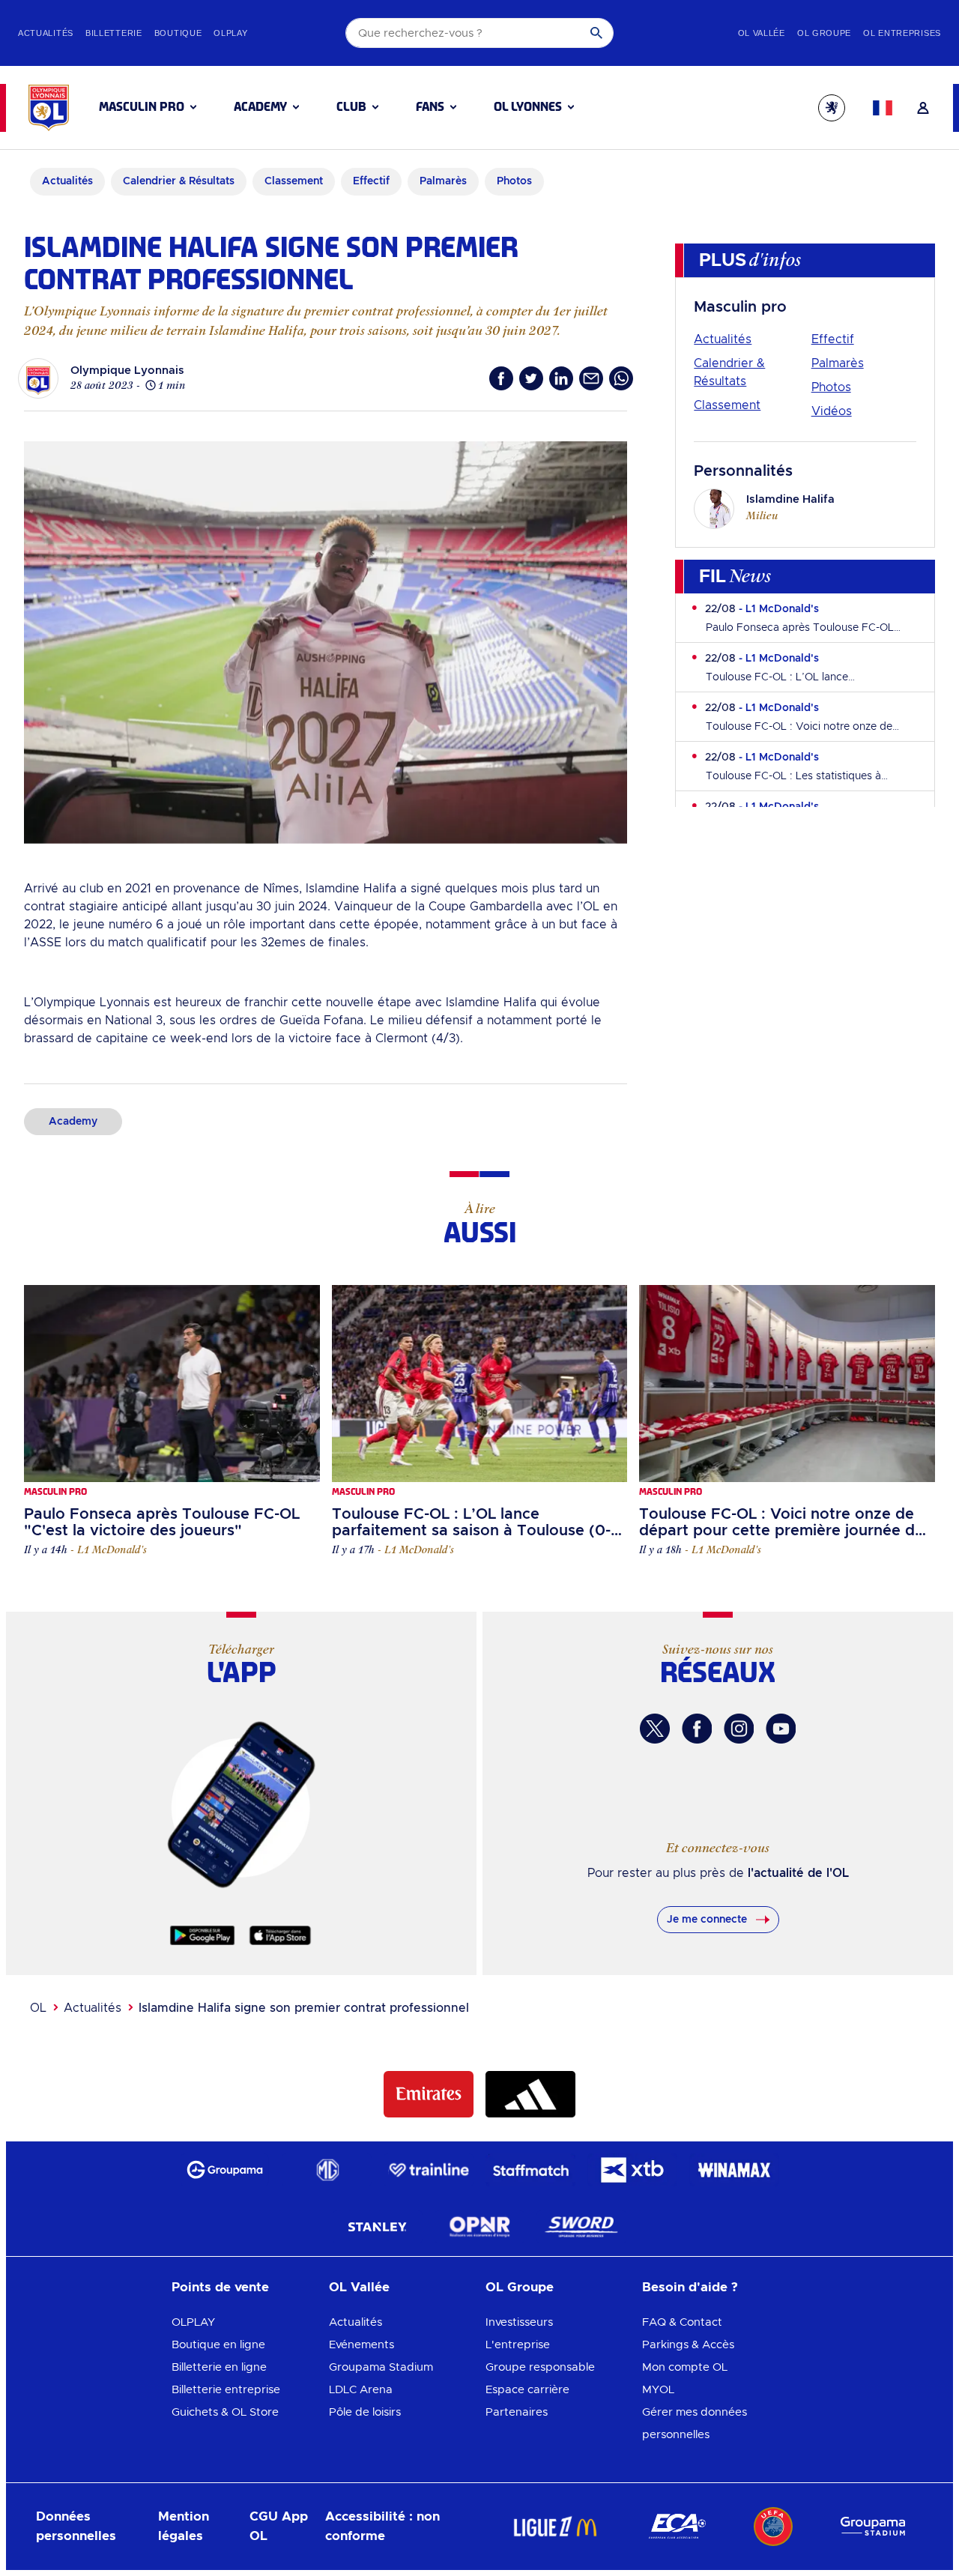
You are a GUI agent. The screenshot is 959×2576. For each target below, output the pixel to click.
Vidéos (832, 411)
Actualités (723, 339)
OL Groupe (520, 2287)
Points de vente (220, 2287)
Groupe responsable (540, 2367)
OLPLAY (193, 2322)
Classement (727, 405)
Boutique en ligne (218, 2345)
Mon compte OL (685, 2367)
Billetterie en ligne (219, 2367)
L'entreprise (518, 2345)
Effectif (833, 339)
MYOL (658, 2390)
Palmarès (838, 363)
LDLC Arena (361, 2390)
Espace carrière (527, 2390)
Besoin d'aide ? (690, 2287)
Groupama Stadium (381, 2367)
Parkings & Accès (688, 2345)
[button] (148, 107)
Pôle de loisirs (365, 2412)
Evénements (361, 2345)
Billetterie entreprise (226, 2390)
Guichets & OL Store (225, 2412)
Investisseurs (519, 2322)
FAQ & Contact (682, 2322)
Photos (831, 387)
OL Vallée (359, 2287)
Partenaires (517, 2412)
